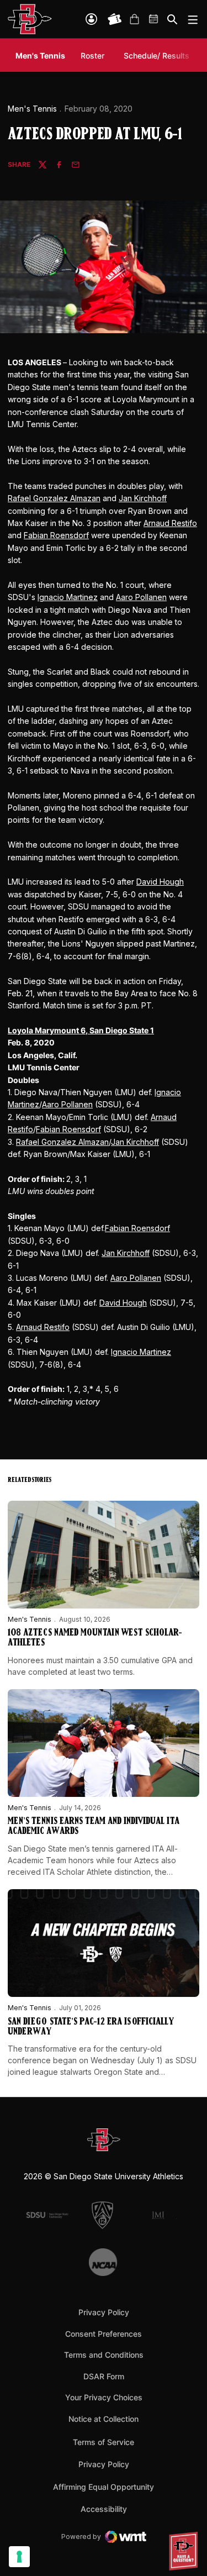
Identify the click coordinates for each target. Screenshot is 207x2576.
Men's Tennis (32, 109)
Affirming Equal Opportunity (104, 2487)
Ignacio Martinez (68, 597)
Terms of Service (104, 2442)
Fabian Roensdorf (56, 535)
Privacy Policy (104, 2312)
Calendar (154, 19)
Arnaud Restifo (170, 523)
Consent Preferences (104, 2334)
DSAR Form (104, 2376)
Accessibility (104, 2509)
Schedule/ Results (156, 56)
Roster (92, 56)
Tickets (115, 19)
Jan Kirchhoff (143, 498)
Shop (134, 19)
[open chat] (185, 2551)
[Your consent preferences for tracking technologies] (19, 2557)
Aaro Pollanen (141, 597)
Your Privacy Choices (104, 2397)
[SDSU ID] (91, 19)
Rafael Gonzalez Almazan (54, 498)
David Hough (160, 882)
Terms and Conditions (104, 2355)
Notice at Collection (104, 2419)
